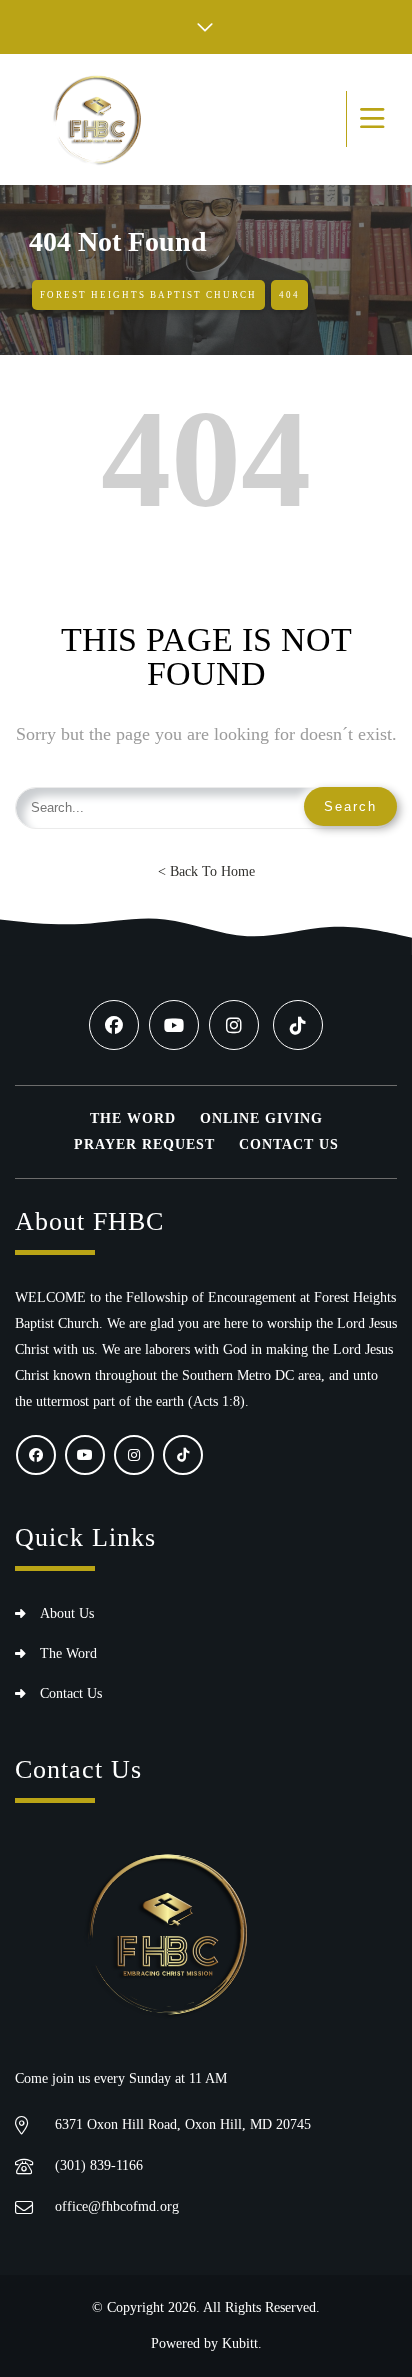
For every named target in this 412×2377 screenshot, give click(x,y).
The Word (133, 1118)
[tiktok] (298, 1025)
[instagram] (234, 1025)
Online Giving (261, 1118)
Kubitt (240, 2343)
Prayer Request (144, 1144)
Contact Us (289, 1144)
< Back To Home (206, 871)
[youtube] (174, 1025)
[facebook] (114, 1025)
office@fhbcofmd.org (117, 2206)
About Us (67, 1613)
